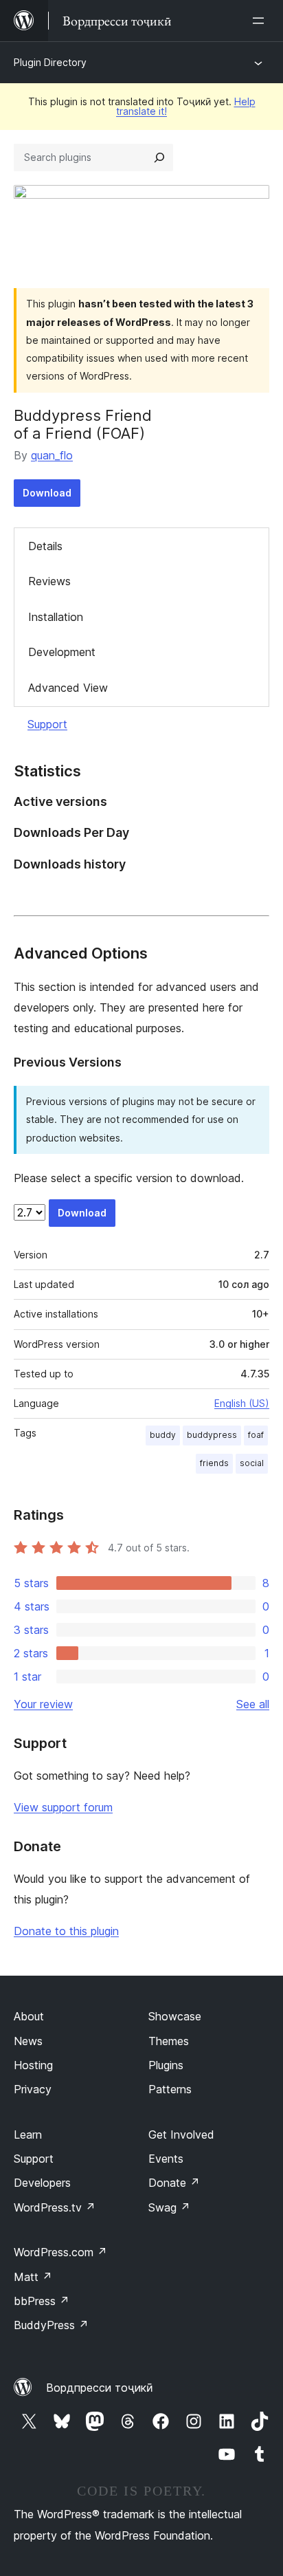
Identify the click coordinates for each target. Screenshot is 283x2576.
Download (47, 493)
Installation (56, 617)
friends (214, 1463)
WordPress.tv (55, 2207)
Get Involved (181, 2135)
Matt (33, 2277)
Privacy (33, 2089)
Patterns (170, 2089)
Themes (169, 2041)
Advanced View (68, 688)
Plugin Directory (50, 62)
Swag (169, 2207)
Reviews (49, 581)
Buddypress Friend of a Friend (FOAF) (83, 424)
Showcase (175, 2016)
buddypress (212, 1435)
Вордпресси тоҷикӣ (100, 2388)
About (29, 2016)
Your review (43, 1704)
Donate (174, 2183)
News (28, 2041)
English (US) (242, 1403)
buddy (163, 1435)
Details (45, 546)
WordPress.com (60, 2252)
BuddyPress (51, 2325)
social (252, 1463)
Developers (42, 2183)
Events (166, 2159)
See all (253, 1704)
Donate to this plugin (66, 1931)
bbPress (42, 2301)
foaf (256, 1435)
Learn (28, 2135)
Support (47, 724)
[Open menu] (261, 21)
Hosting (33, 2065)
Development (62, 652)
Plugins (166, 2065)
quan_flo (52, 455)
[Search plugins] (159, 157)
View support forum (63, 1807)
